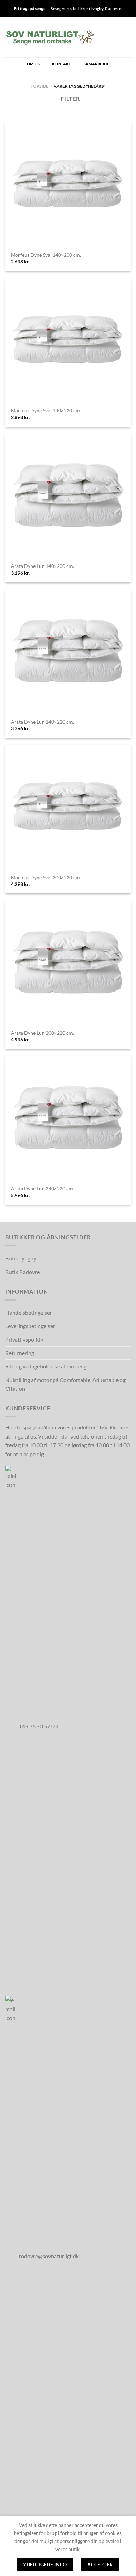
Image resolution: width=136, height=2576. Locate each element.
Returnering (20, 1353)
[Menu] (127, 37)
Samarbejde (96, 64)
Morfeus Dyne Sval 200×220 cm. (46, 878)
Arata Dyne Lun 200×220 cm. (42, 1033)
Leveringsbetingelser (30, 1326)
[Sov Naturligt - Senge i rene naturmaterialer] (50, 37)
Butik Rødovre (22, 1272)
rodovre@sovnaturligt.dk (49, 2256)
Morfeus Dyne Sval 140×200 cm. (46, 255)
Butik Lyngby (21, 1258)
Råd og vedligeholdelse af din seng (46, 1366)
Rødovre (113, 9)
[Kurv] (104, 37)
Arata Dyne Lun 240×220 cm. (42, 1189)
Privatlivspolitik (24, 1339)
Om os (33, 64)
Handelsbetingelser (29, 1313)
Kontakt (62, 64)
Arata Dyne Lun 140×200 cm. (42, 566)
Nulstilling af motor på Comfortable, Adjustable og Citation (65, 1384)
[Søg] (115, 37)
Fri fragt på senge (30, 9)
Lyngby (97, 9)
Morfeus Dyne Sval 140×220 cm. (46, 411)
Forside (40, 86)
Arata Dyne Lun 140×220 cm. (42, 722)
